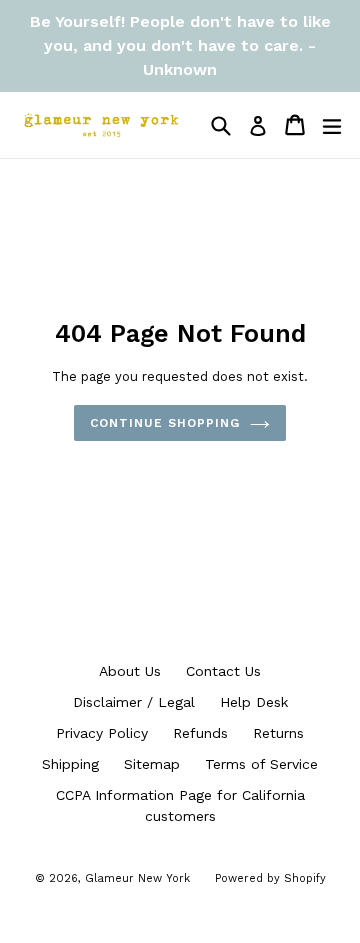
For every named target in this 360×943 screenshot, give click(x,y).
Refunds (200, 733)
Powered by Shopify (270, 878)
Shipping (70, 764)
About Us (130, 671)
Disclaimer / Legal (134, 702)
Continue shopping (164, 423)
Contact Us (223, 671)
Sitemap (152, 764)
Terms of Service (261, 764)
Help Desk (254, 702)
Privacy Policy (102, 733)
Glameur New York (137, 878)
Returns (278, 733)
